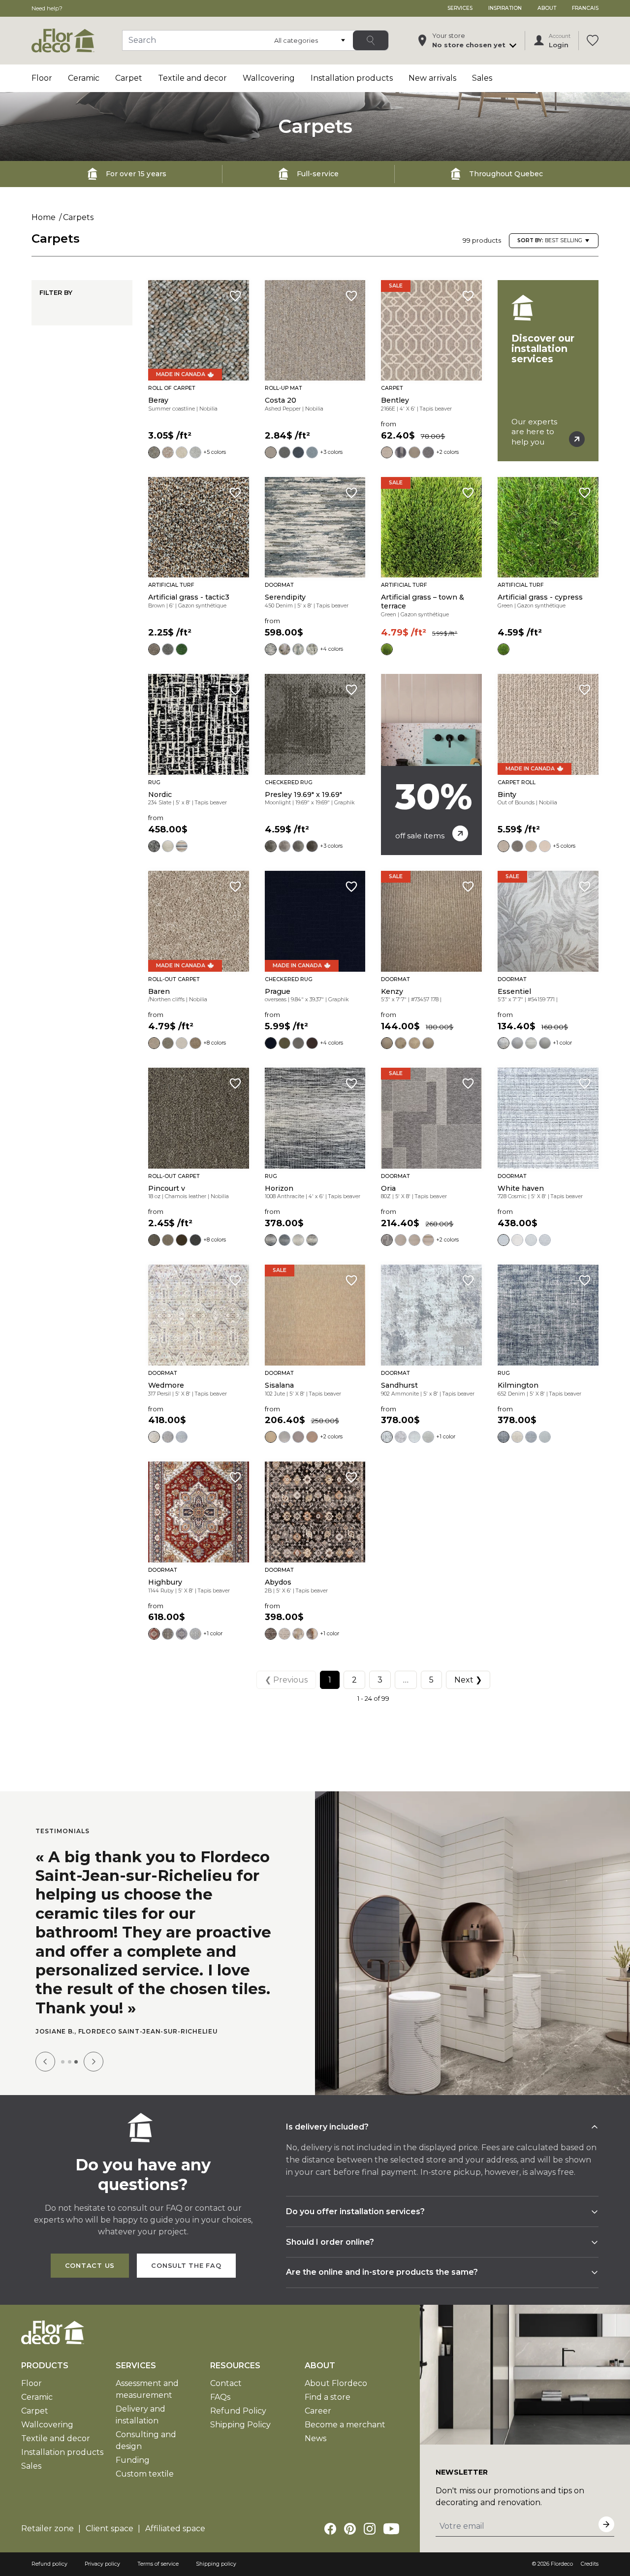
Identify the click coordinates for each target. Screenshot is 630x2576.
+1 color (562, 1043)
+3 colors (331, 452)
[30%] (431, 764)
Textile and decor (192, 78)
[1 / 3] (63, 2062)
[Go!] (371, 40)
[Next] (94, 2062)
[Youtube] (391, 2529)
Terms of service (158, 2564)
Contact (226, 2383)
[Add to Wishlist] (235, 296)
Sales (482, 78)
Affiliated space (175, 2528)
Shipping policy (216, 2564)
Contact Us (90, 2266)
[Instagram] (370, 2529)
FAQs (220, 2397)
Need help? (47, 8)
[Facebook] (330, 2529)
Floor (42, 78)
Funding (133, 2460)
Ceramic (84, 78)
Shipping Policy (240, 2425)
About (547, 8)
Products (45, 2366)
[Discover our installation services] (548, 371)
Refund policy (49, 2564)
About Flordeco (336, 2383)
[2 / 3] (70, 2062)
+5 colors (215, 452)
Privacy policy (102, 2564)
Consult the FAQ (186, 2266)
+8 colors (215, 1043)
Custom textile (145, 2474)
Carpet (129, 78)
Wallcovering (269, 78)
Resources (235, 2366)
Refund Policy (238, 2411)
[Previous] (45, 2062)
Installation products (352, 78)
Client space (110, 2528)
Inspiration (505, 8)
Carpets (78, 217)
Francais (585, 8)
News (315, 2438)
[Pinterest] (350, 2529)
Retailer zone (47, 2528)
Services (460, 8)
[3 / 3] (76, 2062)
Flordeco (562, 2564)
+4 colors (331, 649)
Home (44, 217)
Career (318, 2411)
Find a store (328, 2397)
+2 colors (447, 452)
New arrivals (432, 78)
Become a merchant (345, 2425)
